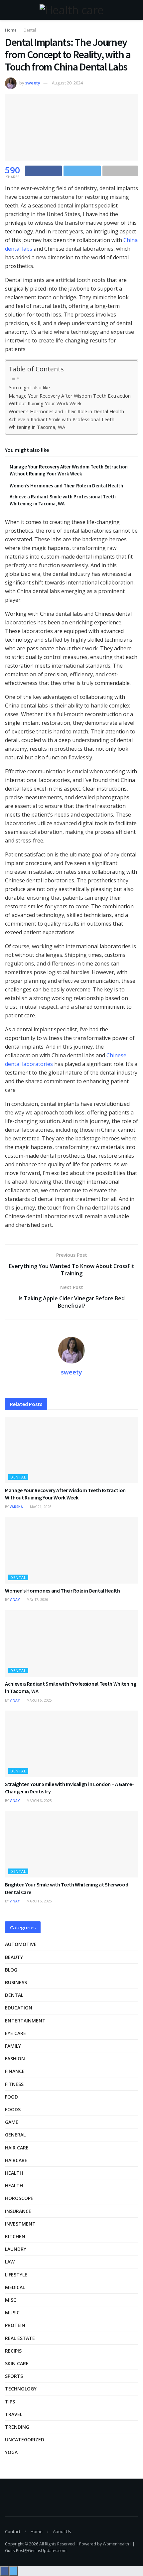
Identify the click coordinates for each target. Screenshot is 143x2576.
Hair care (17, 2148)
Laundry (16, 2249)
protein (15, 2325)
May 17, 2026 (37, 1600)
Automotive (21, 1944)
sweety (33, 83)
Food (11, 2097)
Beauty (14, 1957)
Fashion (15, 2059)
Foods (13, 2109)
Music (12, 2313)
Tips (10, 2402)
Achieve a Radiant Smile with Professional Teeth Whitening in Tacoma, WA (62, 423)
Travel (14, 2414)
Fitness (14, 2084)
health (14, 2186)
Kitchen (15, 2236)
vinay (15, 1600)
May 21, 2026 (40, 1507)
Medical (15, 2287)
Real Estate (20, 2338)
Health (14, 2173)
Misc (11, 2300)
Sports (14, 2376)
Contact (13, 2531)
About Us (62, 2531)
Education (19, 2008)
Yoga (11, 2452)
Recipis (13, 2351)
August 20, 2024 (67, 83)
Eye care (15, 2033)
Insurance (18, 2211)
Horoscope (19, 2198)
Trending (17, 2427)
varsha (16, 1507)
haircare (16, 2160)
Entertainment (25, 2021)
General (15, 2135)
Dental (30, 30)
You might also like (29, 387)
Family (13, 2046)
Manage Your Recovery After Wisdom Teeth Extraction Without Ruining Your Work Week (70, 400)
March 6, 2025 (39, 1700)
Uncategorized (25, 2440)
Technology (21, 2389)
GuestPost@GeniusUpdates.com (36, 2551)
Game (12, 2122)
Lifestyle (16, 2275)
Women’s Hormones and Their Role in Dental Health (66, 411)
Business (16, 1982)
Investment (20, 2224)
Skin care (17, 2363)
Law (10, 2262)
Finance (15, 2071)
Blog (11, 1970)
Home (11, 30)
